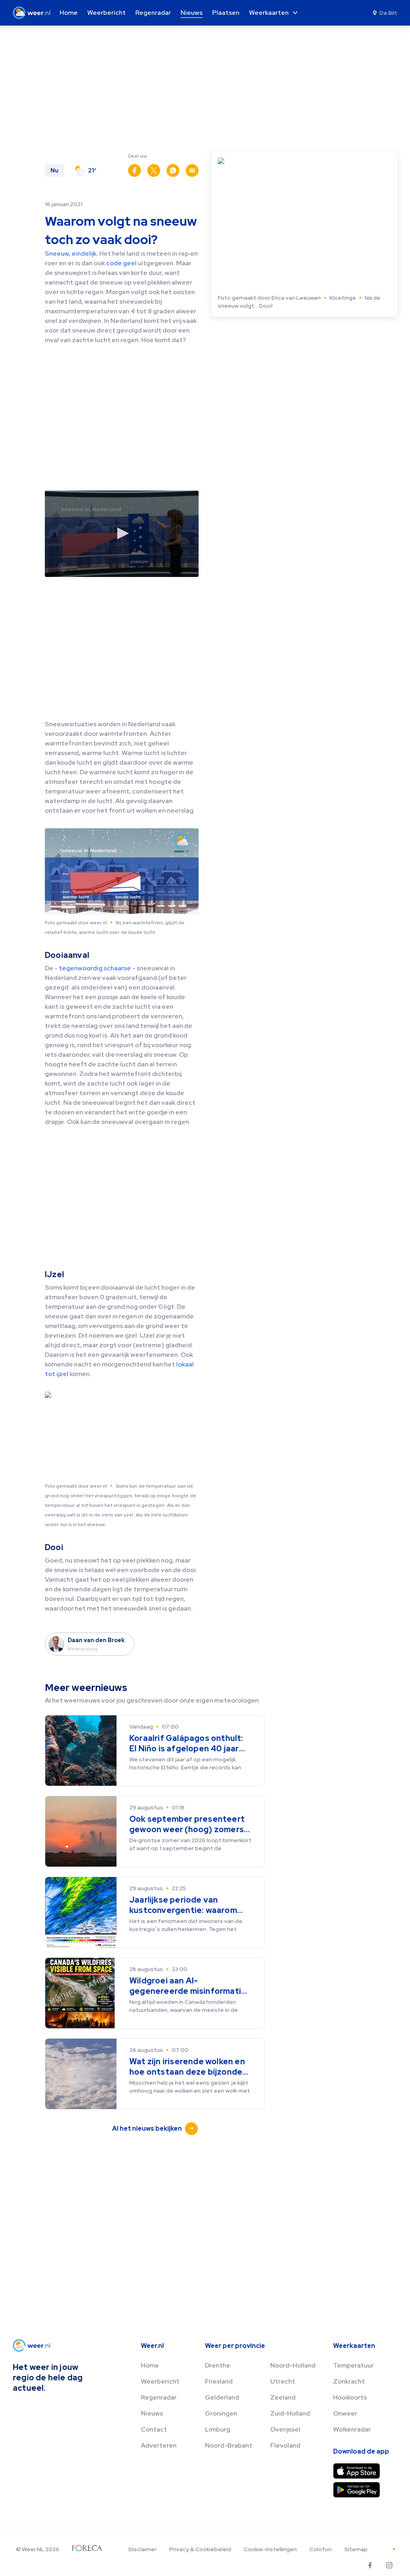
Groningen (221, 2413)
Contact (154, 2429)
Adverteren (159, 2445)
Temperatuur (353, 2365)
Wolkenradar (352, 2429)
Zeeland (283, 2397)
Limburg (218, 2429)
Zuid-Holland (290, 2413)
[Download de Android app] (357, 2490)
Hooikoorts (350, 2397)
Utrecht (283, 2381)
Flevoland (285, 2445)
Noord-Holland (293, 2365)
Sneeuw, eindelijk (71, 253)
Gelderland (222, 2397)
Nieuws (152, 2413)
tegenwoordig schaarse (95, 968)
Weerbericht (160, 2381)
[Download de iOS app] (357, 2471)
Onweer (345, 2413)
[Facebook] (370, 2565)
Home (150, 2365)
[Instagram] (389, 2565)
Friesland (219, 2381)
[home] (34, 13)
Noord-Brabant (229, 2445)
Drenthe (218, 2365)
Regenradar (159, 2397)
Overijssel (285, 2429)
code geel (121, 263)
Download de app (361, 2451)
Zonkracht (349, 2381)
